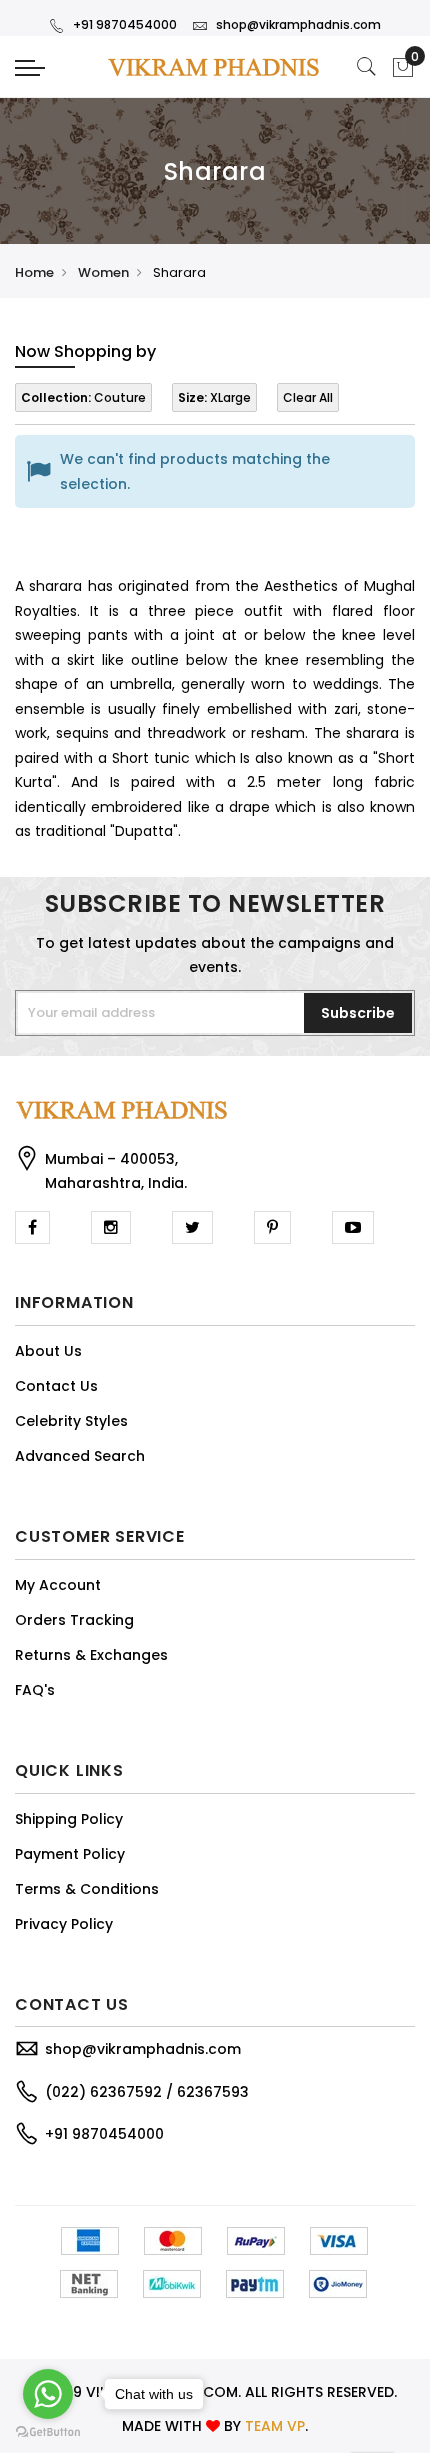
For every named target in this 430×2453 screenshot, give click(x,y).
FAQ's (35, 1690)
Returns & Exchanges (91, 1655)
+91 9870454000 (125, 24)
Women (103, 272)
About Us (48, 1351)
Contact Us (56, 1386)
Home (34, 272)
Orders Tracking (74, 1620)
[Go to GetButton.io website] (48, 2432)
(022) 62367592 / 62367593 (147, 2092)
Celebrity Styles (71, 1421)
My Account (58, 1585)
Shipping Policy (69, 1819)
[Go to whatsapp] (48, 2394)
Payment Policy (70, 1854)
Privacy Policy (64, 1924)
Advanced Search (80, 1456)
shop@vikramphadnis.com (298, 24)
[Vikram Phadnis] (214, 66)
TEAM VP (275, 2426)
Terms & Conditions (87, 1889)
